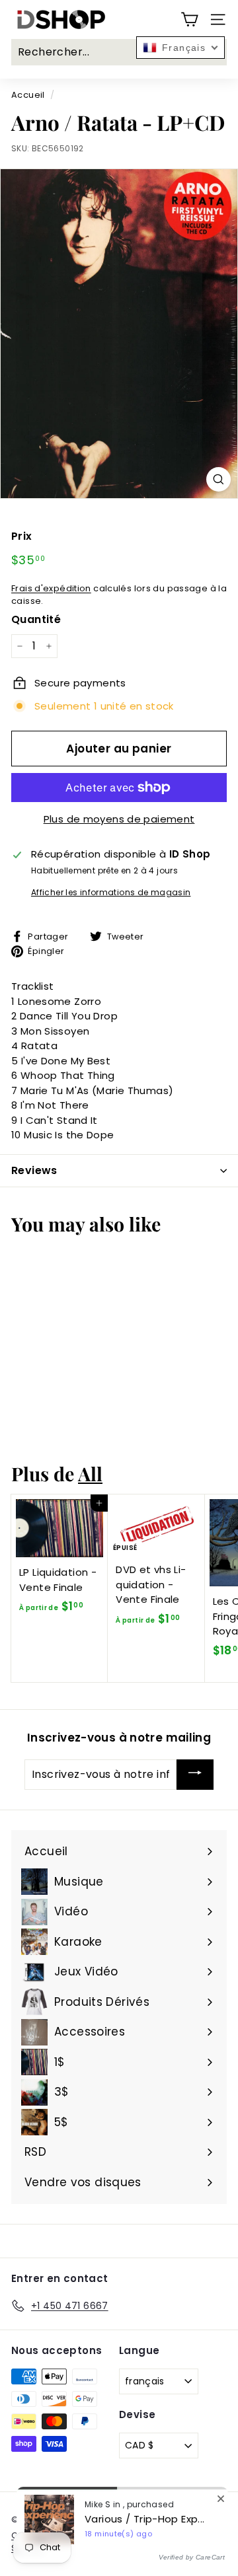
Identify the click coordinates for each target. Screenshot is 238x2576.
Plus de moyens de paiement (119, 819)
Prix (22, 536)
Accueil (28, 95)
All (90, 1473)
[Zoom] (218, 479)
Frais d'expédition (51, 588)
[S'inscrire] (195, 1775)
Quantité (36, 619)
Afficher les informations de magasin (111, 892)
